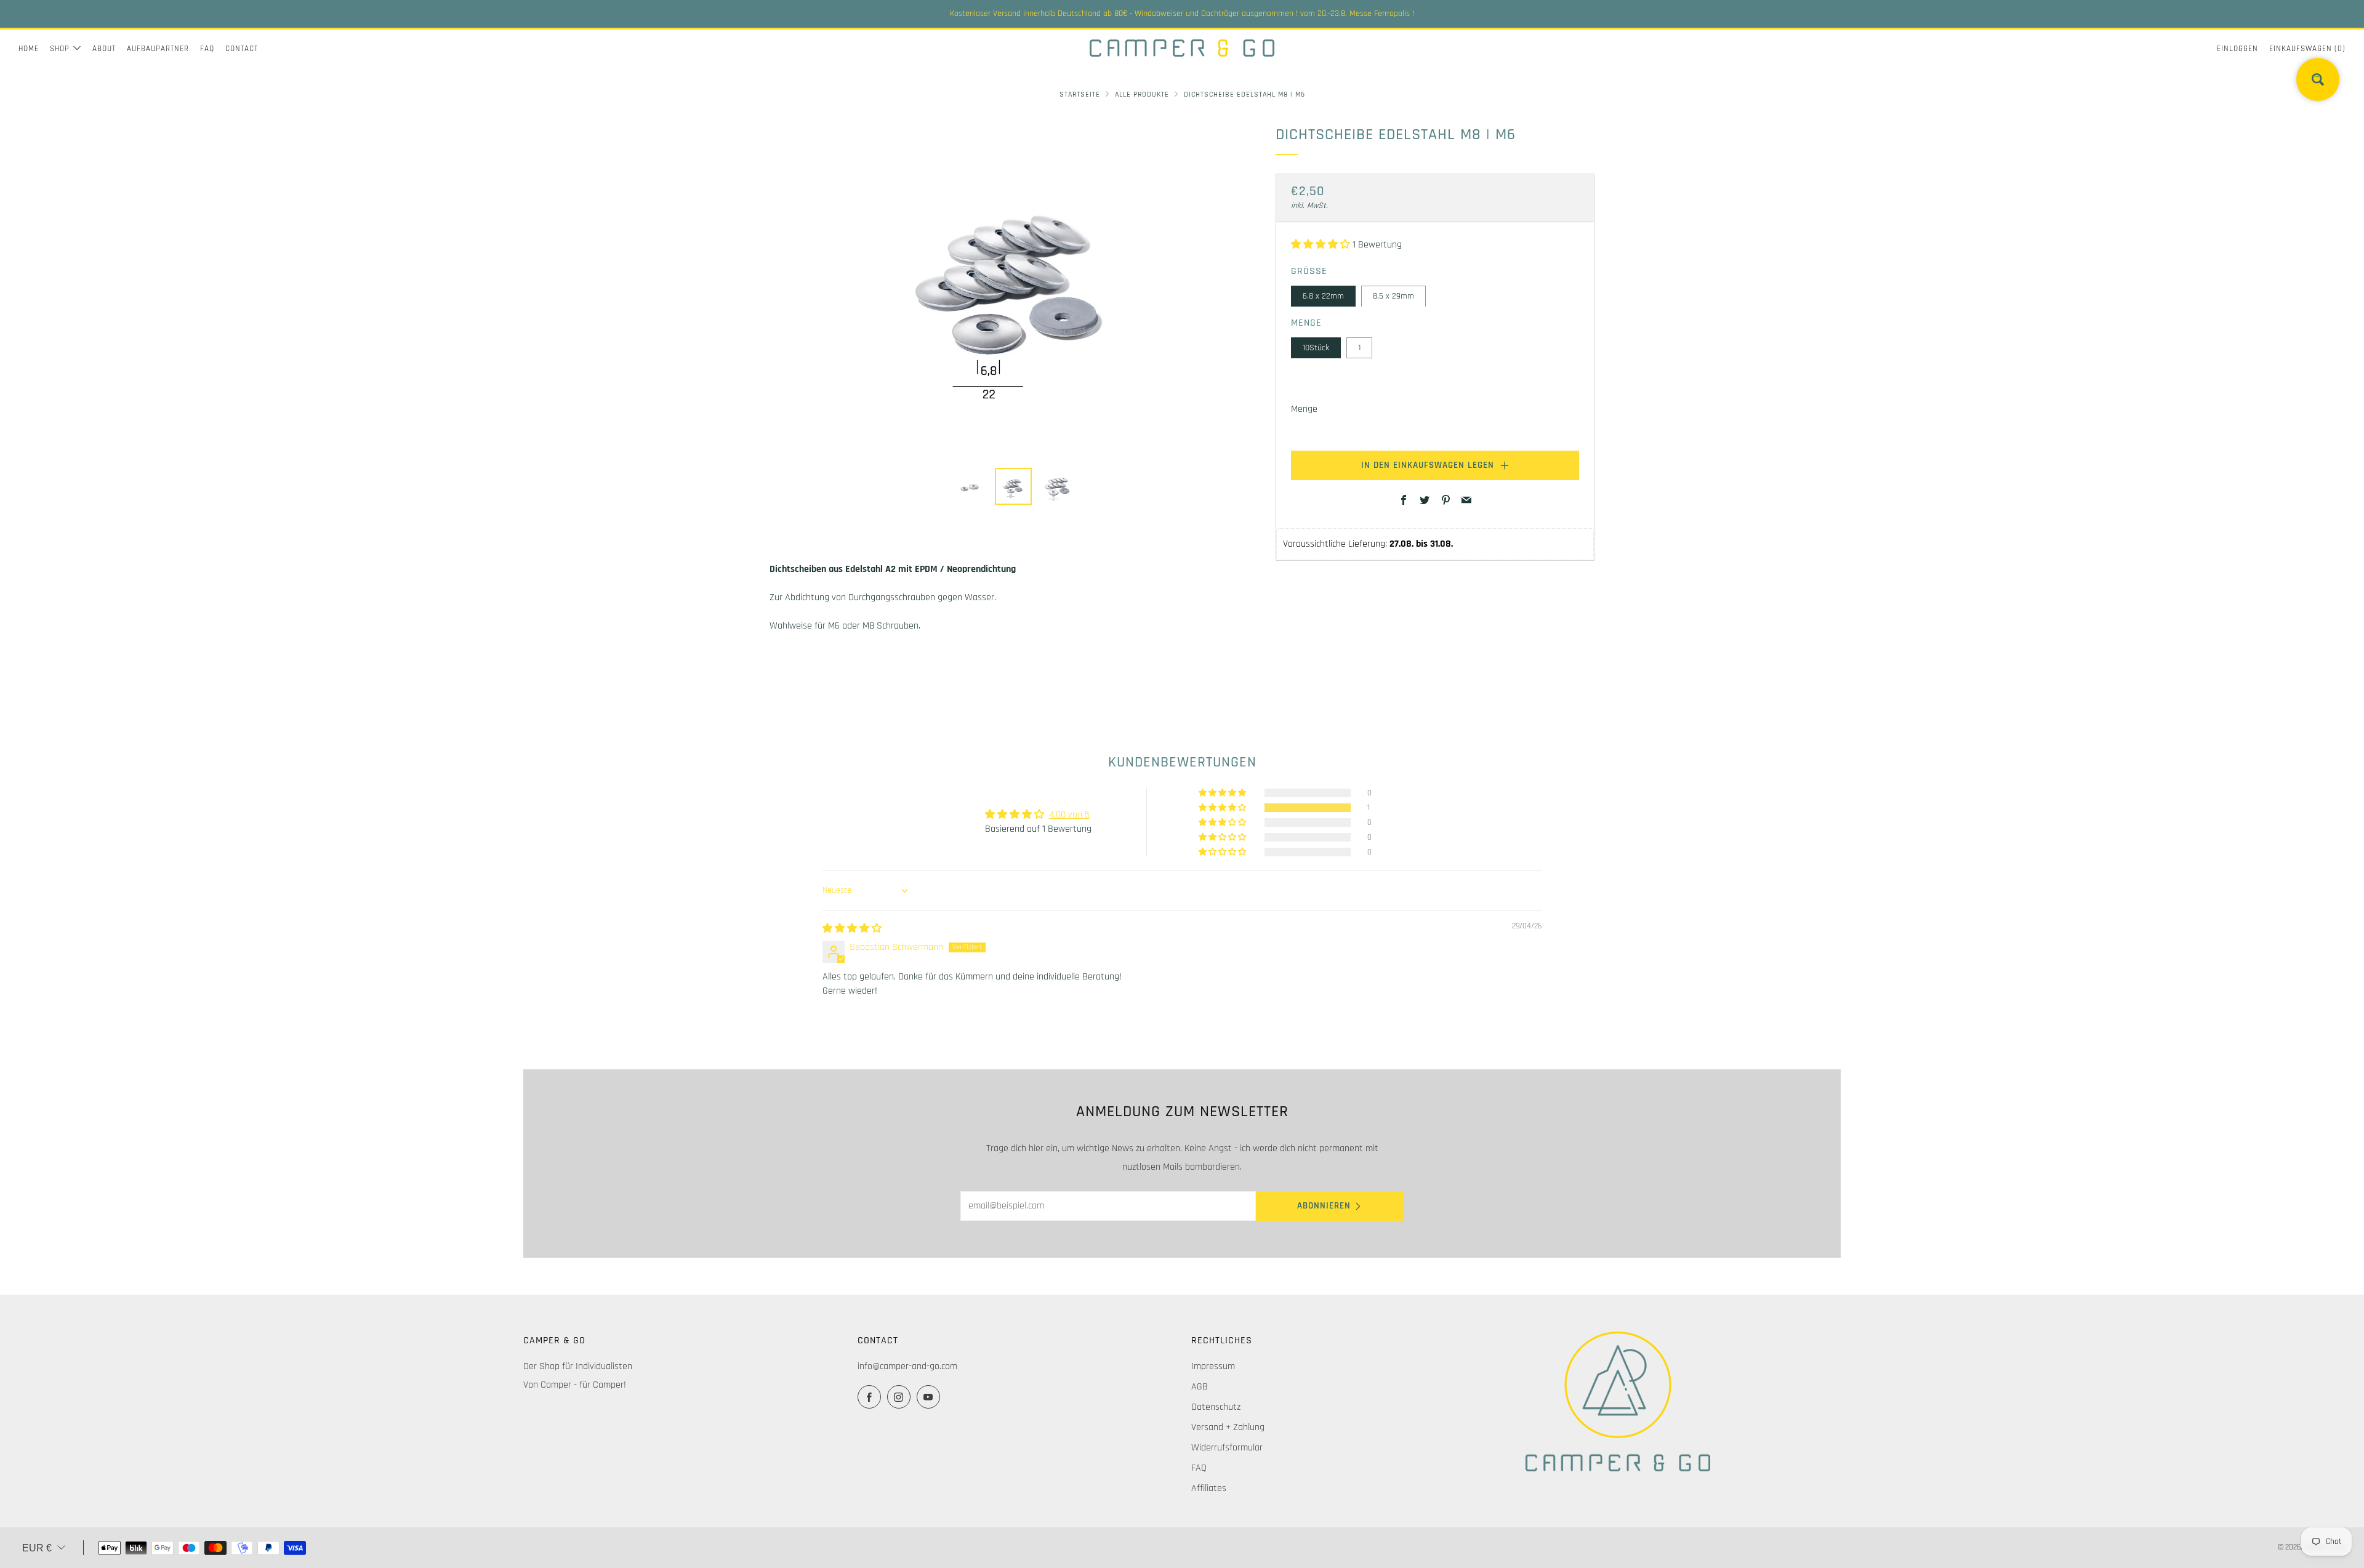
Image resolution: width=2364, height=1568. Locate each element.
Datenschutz (1216, 1407)
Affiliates (1209, 1488)
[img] (852, 929)
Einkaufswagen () (2307, 49)
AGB (1200, 1387)
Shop (60, 49)
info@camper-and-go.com (907, 1366)
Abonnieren (1324, 1206)
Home (29, 49)
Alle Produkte (1142, 94)
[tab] (969, 486)
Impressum (1213, 1366)
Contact (242, 49)
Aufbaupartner (158, 49)
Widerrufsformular (1227, 1448)
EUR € (37, 1548)
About (104, 49)
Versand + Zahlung (1228, 1427)
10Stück (1316, 347)
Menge (1304, 409)
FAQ (207, 49)
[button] (1322, 245)
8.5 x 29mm (1393, 296)
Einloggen (2237, 49)
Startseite (1080, 94)
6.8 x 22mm (1323, 296)
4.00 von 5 (1069, 815)
